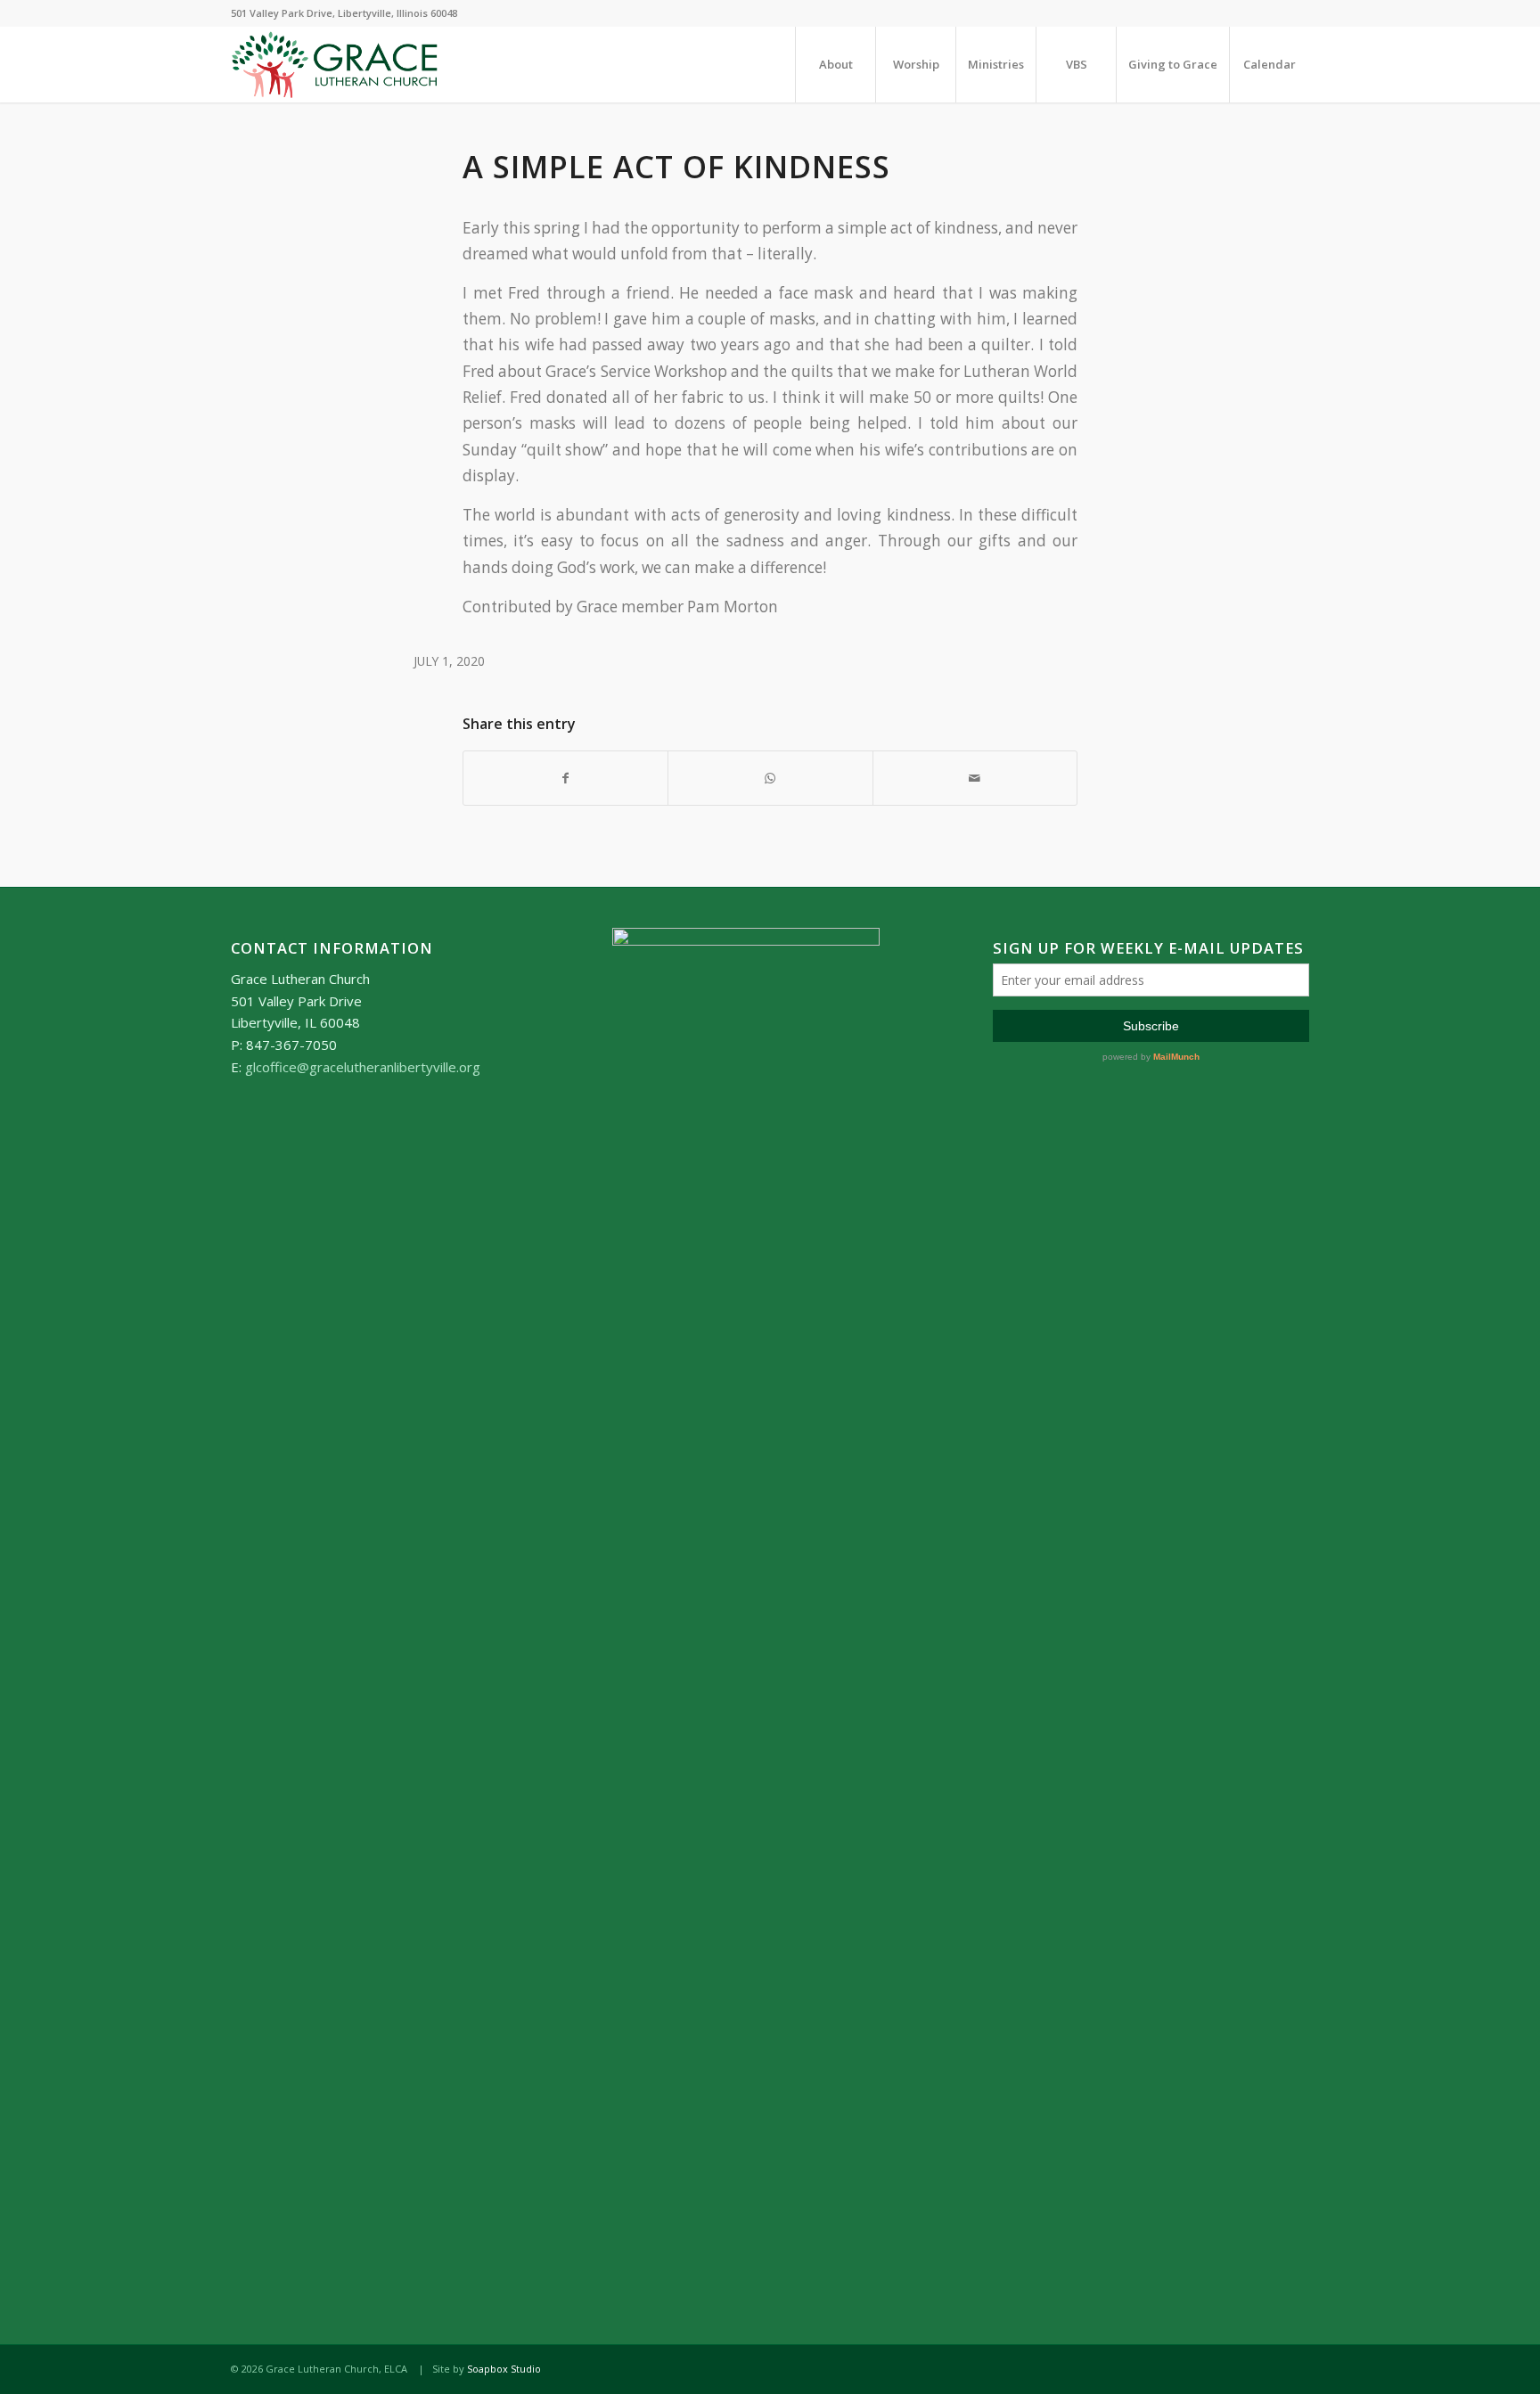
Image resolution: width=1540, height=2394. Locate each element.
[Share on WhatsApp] (770, 778)
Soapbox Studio (504, 2369)
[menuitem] (835, 65)
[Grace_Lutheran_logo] (335, 65)
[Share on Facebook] (565, 778)
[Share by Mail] (975, 778)
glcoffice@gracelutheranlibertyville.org (363, 1067)
